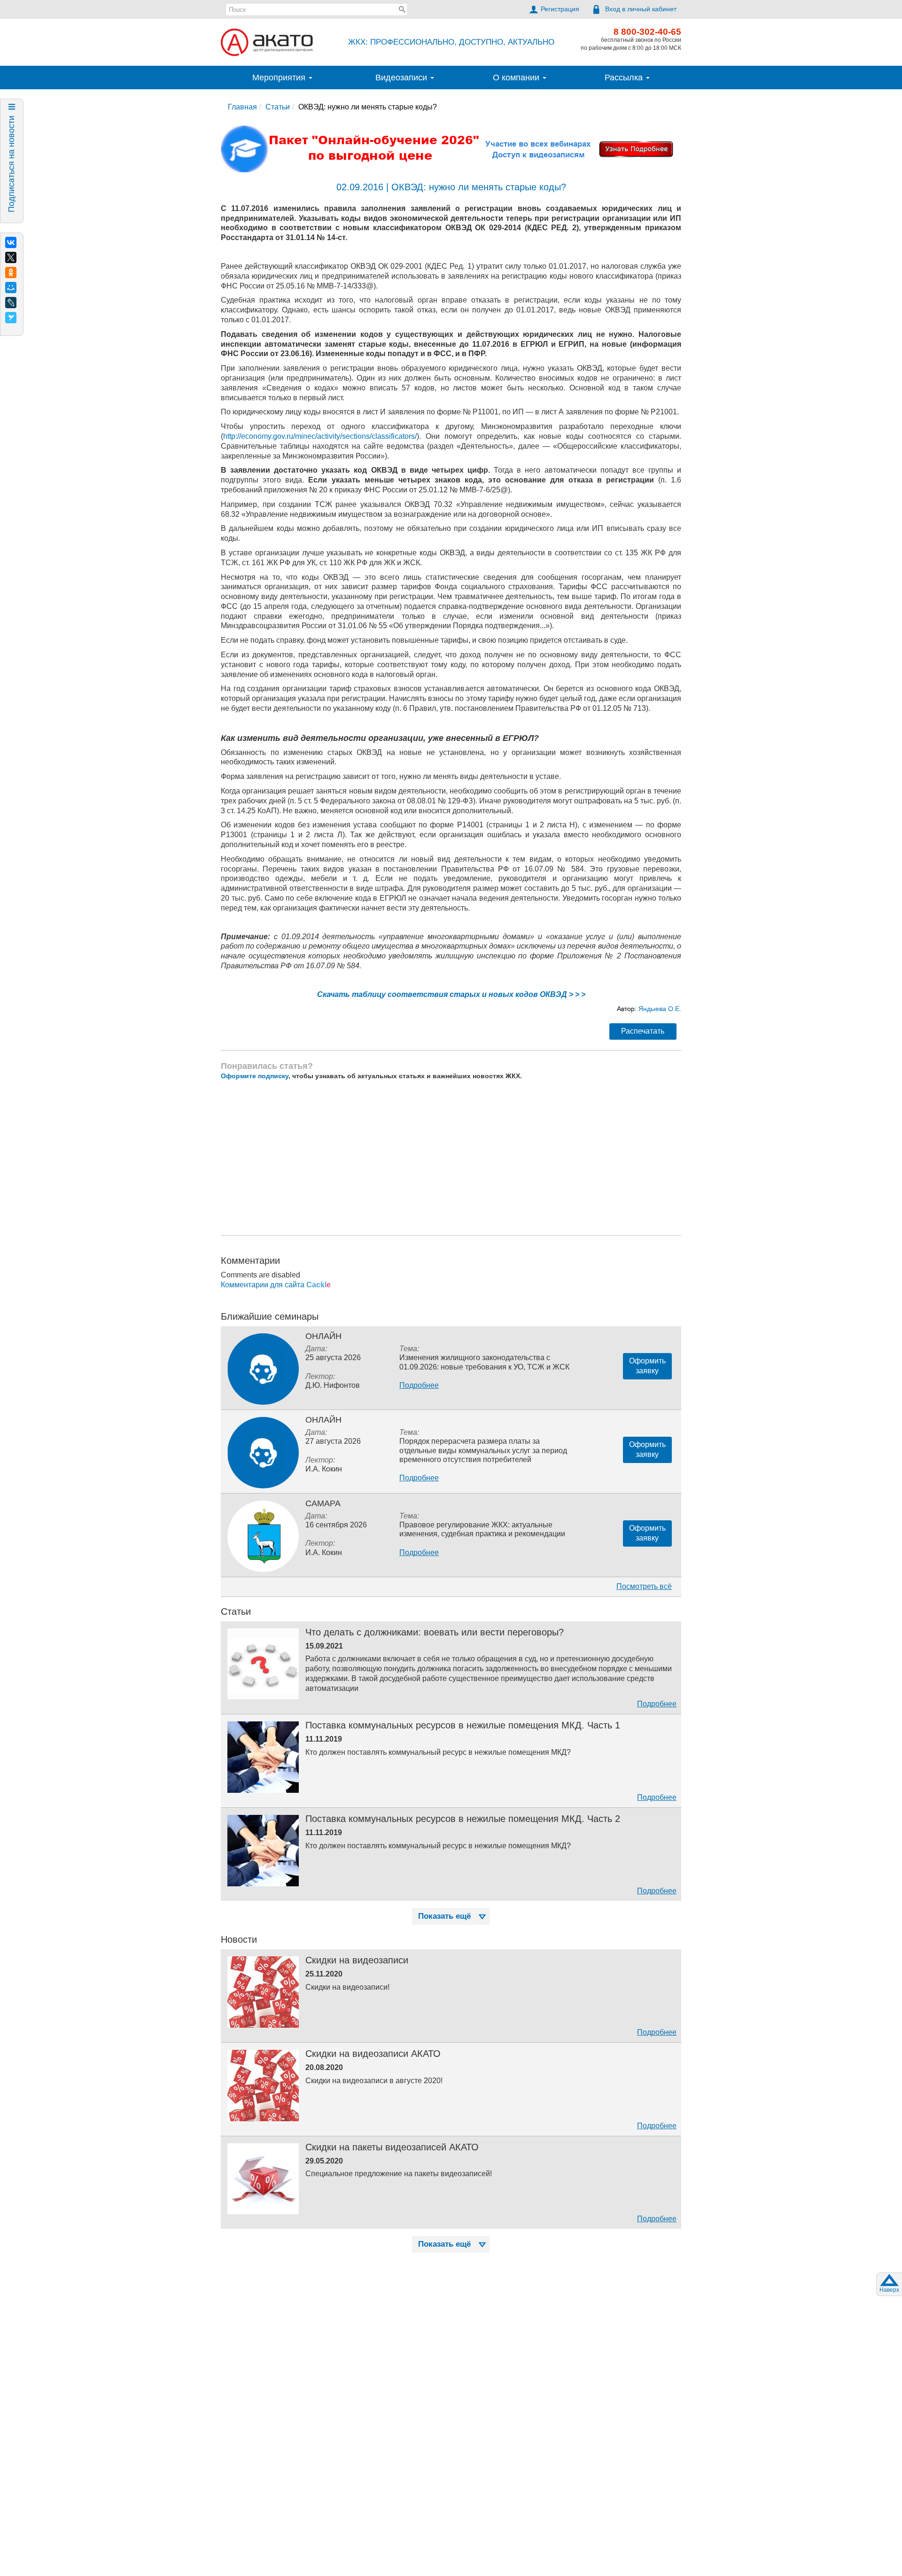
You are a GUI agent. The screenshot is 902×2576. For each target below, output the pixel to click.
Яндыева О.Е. (659, 1009)
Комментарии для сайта (276, 1285)
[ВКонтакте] (11, 242)
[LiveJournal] (11, 303)
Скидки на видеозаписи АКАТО (373, 2054)
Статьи (278, 107)
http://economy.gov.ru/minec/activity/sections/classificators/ (320, 436)
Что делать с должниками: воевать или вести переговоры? (435, 1632)
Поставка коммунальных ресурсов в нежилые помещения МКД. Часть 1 (463, 1725)
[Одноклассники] (11, 272)
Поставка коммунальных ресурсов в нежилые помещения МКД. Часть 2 (463, 1819)
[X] (11, 257)
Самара (323, 1503)
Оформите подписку (255, 1076)
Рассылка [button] (625, 78)
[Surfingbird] (11, 318)
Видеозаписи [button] (402, 78)
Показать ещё (444, 1916)
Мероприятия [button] (280, 78)
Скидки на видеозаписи (357, 1960)
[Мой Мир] (11, 288)
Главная (242, 107)
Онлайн (323, 1336)
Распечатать (643, 1031)
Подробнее (419, 1385)
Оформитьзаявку (647, 1366)
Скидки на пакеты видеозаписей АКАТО (392, 2147)
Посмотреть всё (644, 1586)
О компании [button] (517, 78)
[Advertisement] (451, 1158)
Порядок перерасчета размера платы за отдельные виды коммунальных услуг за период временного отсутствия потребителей (483, 1450)
